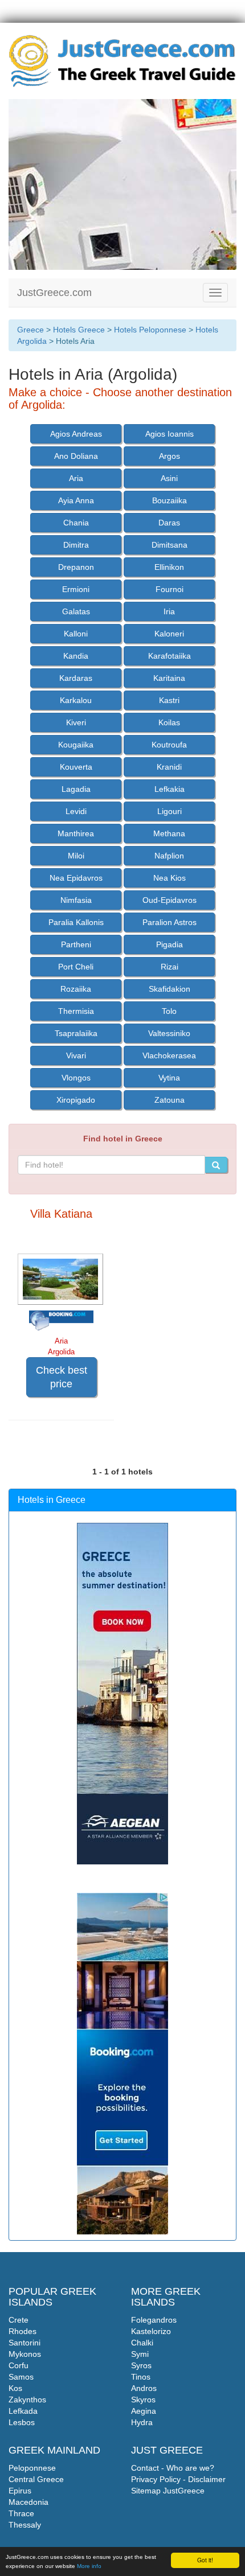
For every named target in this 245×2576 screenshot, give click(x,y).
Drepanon (76, 567)
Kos (15, 2388)
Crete (19, 2320)
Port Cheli (76, 967)
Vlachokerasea (169, 1055)
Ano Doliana (76, 456)
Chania (76, 523)
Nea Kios (170, 878)
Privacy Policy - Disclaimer (178, 2479)
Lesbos (22, 2422)
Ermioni (76, 589)
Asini (169, 478)
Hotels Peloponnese (150, 330)
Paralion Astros (170, 922)
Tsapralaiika (76, 1033)
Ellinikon (169, 567)
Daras (169, 523)
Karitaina (169, 678)
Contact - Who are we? (173, 2468)
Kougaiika (76, 745)
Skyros (143, 2400)
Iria (169, 611)
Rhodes (23, 2331)
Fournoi (170, 589)
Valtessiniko (169, 1033)
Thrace (21, 2513)
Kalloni (76, 634)
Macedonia (28, 2502)
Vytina (169, 1078)
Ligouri (170, 811)
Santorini (24, 2343)
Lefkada (23, 2411)
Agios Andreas (76, 434)
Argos (170, 456)
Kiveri (76, 722)
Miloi (76, 856)
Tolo (169, 1011)
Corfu (19, 2365)
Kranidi (169, 767)
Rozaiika (76, 989)
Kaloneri (169, 634)
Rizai (170, 967)
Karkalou (76, 700)
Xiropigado (76, 1100)
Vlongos (76, 1078)
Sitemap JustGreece (168, 2491)
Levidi (76, 811)
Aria (76, 478)
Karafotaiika (170, 656)
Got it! (205, 2560)
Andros (144, 2388)
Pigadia (170, 944)
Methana (169, 833)
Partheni (76, 944)
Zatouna (170, 1100)
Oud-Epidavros (170, 900)
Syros (141, 2365)
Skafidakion (170, 989)
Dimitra (76, 545)
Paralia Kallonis (76, 922)
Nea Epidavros (76, 878)
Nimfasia (76, 900)
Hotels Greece (79, 330)
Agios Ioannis (170, 434)
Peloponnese (32, 2468)
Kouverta (76, 767)
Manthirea (76, 833)
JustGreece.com (54, 293)
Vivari (76, 1055)
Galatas (76, 611)
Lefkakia (170, 789)
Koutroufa (169, 745)
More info (89, 2566)
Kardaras (76, 678)
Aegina (144, 2411)
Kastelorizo (151, 2331)
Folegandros (154, 2320)
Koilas (169, 722)
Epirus (20, 2491)
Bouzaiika (170, 500)
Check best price (62, 1377)
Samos (21, 2377)
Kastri (169, 700)
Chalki (142, 2343)
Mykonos (25, 2354)
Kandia (76, 656)
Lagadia (76, 789)
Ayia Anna (76, 500)
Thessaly (25, 2525)
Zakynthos (27, 2400)
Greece (30, 330)
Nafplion (169, 856)
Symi (140, 2354)
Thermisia (76, 1011)
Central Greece (36, 2479)
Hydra (142, 2422)
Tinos (141, 2377)
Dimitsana (170, 545)
